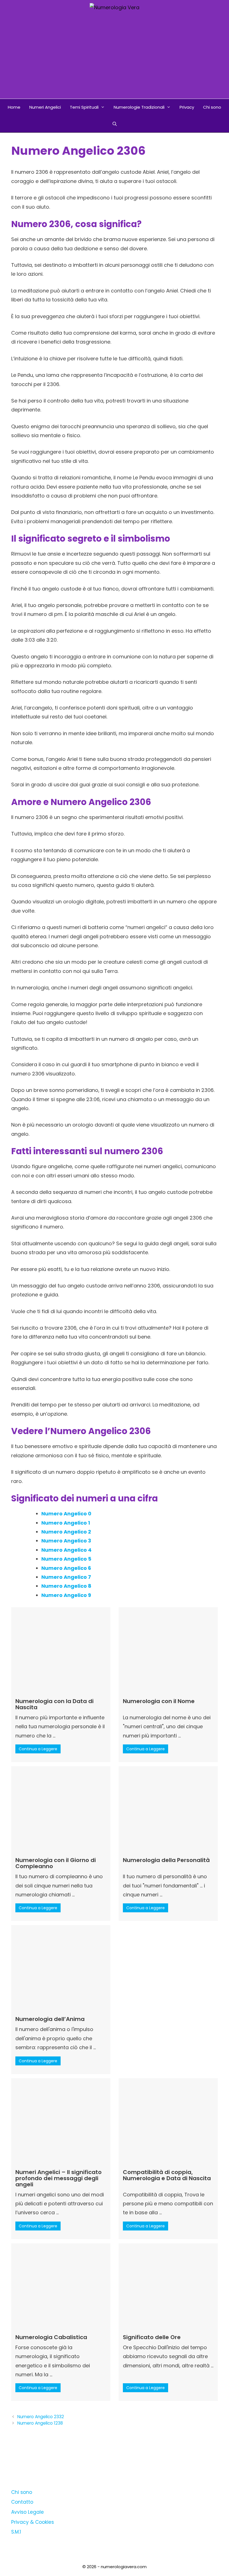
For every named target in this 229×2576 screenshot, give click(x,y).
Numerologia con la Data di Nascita (54, 1704)
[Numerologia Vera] (115, 7)
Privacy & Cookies (33, 2522)
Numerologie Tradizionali (139, 107)
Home (14, 107)
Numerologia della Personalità (166, 1860)
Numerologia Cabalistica (51, 2337)
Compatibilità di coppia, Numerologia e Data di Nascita (167, 2175)
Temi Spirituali (84, 107)
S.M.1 (16, 2532)
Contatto (22, 2502)
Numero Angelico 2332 (41, 2417)
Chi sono (212, 107)
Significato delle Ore (152, 2337)
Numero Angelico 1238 (40, 2423)
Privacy (187, 107)
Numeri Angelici (45, 107)
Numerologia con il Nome (159, 1701)
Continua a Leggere (38, 1749)
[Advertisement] (115, 57)
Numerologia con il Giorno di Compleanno (56, 1863)
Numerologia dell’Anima (50, 2019)
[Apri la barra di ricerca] (114, 124)
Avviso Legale (28, 2512)
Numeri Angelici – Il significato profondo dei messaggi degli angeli (59, 2178)
